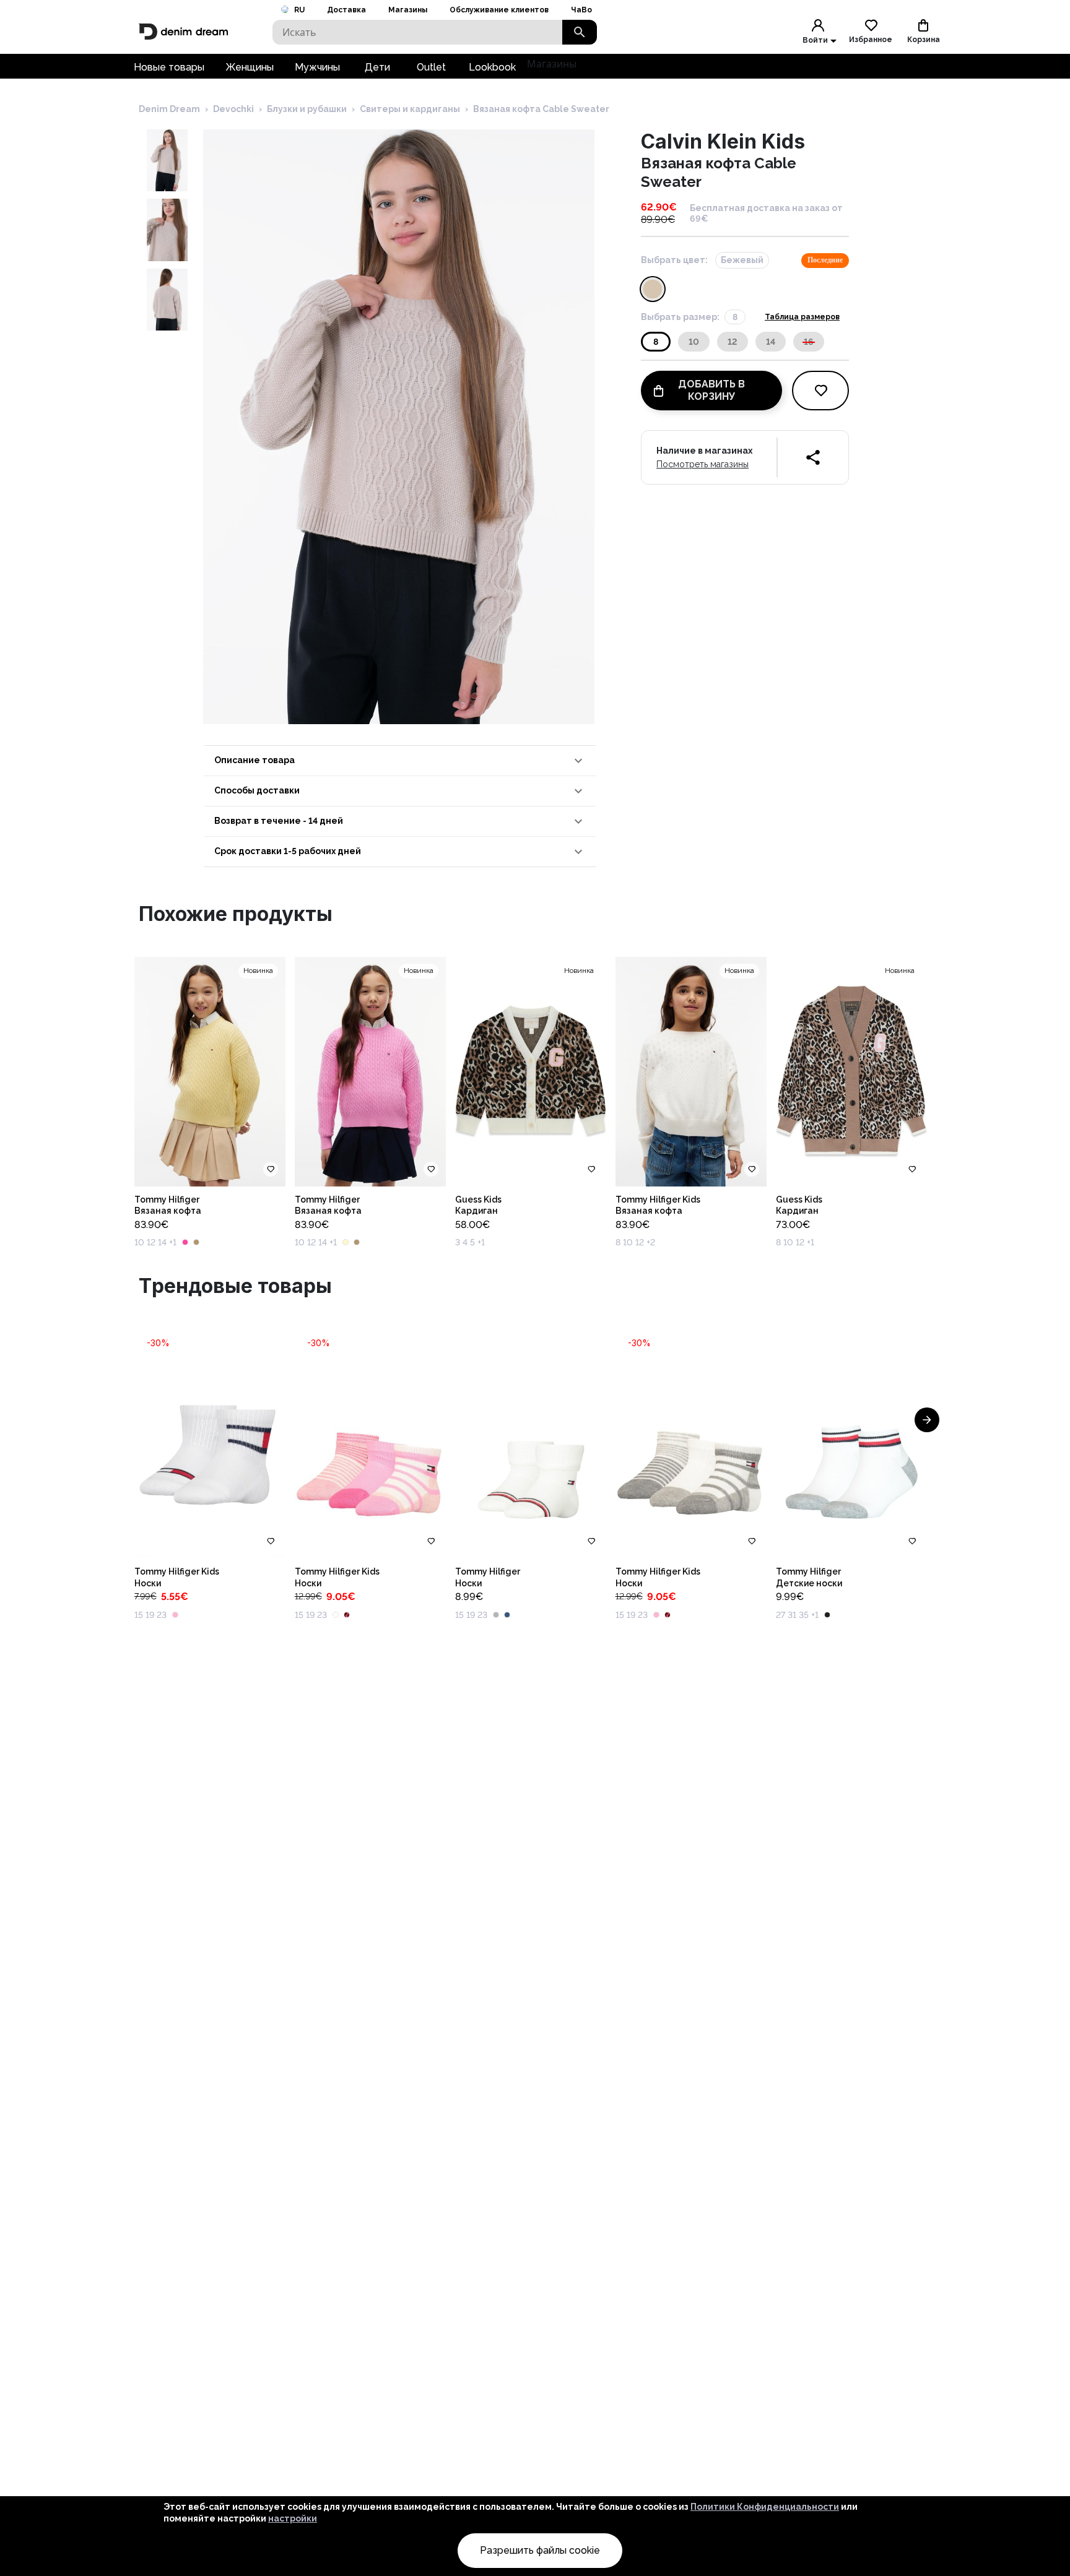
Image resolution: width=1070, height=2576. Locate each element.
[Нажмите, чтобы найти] (580, 32)
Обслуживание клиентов (499, 10)
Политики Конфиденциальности (765, 2507)
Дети (377, 67)
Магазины (408, 10)
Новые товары (169, 67)
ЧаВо (581, 10)
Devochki (233, 109)
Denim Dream (169, 109)
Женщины (250, 67)
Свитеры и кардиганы (410, 109)
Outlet (431, 67)
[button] (400, 761)
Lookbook (492, 67)
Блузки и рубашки (307, 109)
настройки (293, 2518)
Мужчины (317, 67)
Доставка (346, 10)
